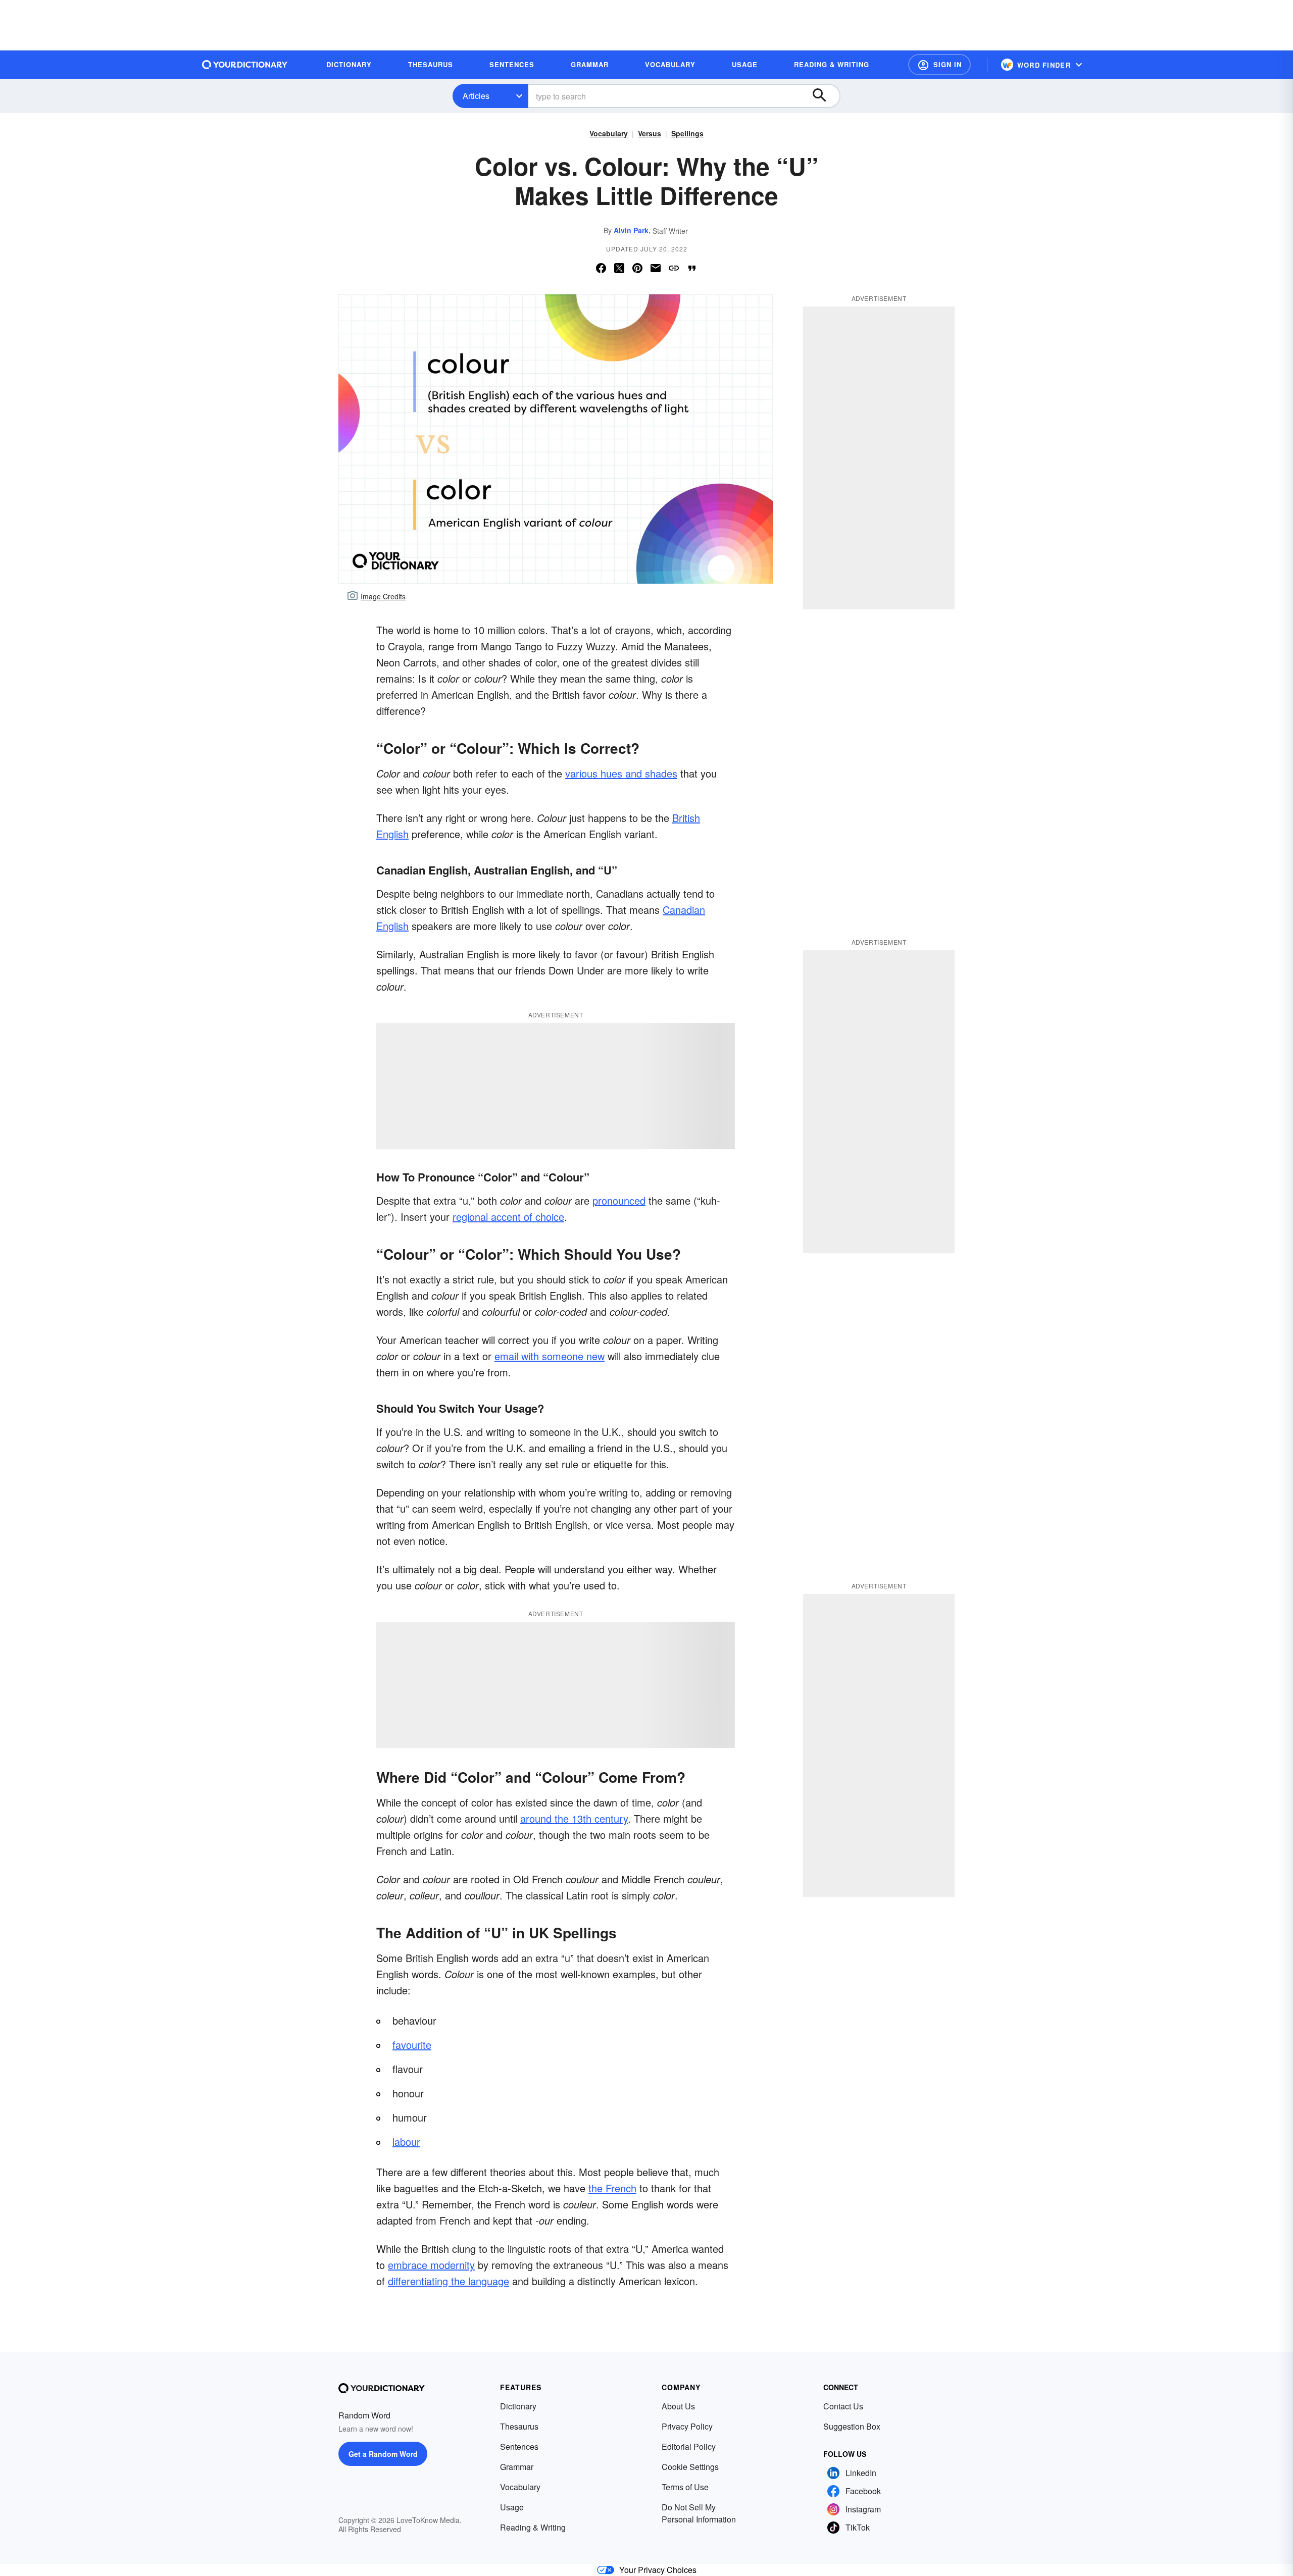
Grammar (517, 2467)
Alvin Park (631, 230)
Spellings (687, 133)
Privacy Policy (687, 2426)
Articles (476, 96)
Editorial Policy (689, 2446)
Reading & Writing (533, 2527)
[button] (939, 65)
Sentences (519, 2446)
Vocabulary (609, 133)
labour (406, 2142)
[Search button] (824, 96)
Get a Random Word (383, 2454)
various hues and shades (621, 773)
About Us (678, 2406)
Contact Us (843, 2406)
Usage (512, 2507)
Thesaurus (519, 2426)
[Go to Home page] (245, 65)
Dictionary (518, 2406)
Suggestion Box (852, 2426)
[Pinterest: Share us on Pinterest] (637, 268)
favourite (412, 2045)
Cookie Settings (690, 2467)
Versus (650, 133)
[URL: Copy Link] (674, 268)
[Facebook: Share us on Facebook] (601, 268)
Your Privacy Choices (658, 2570)
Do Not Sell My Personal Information (699, 2513)
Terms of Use (685, 2487)
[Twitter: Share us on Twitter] (619, 268)
